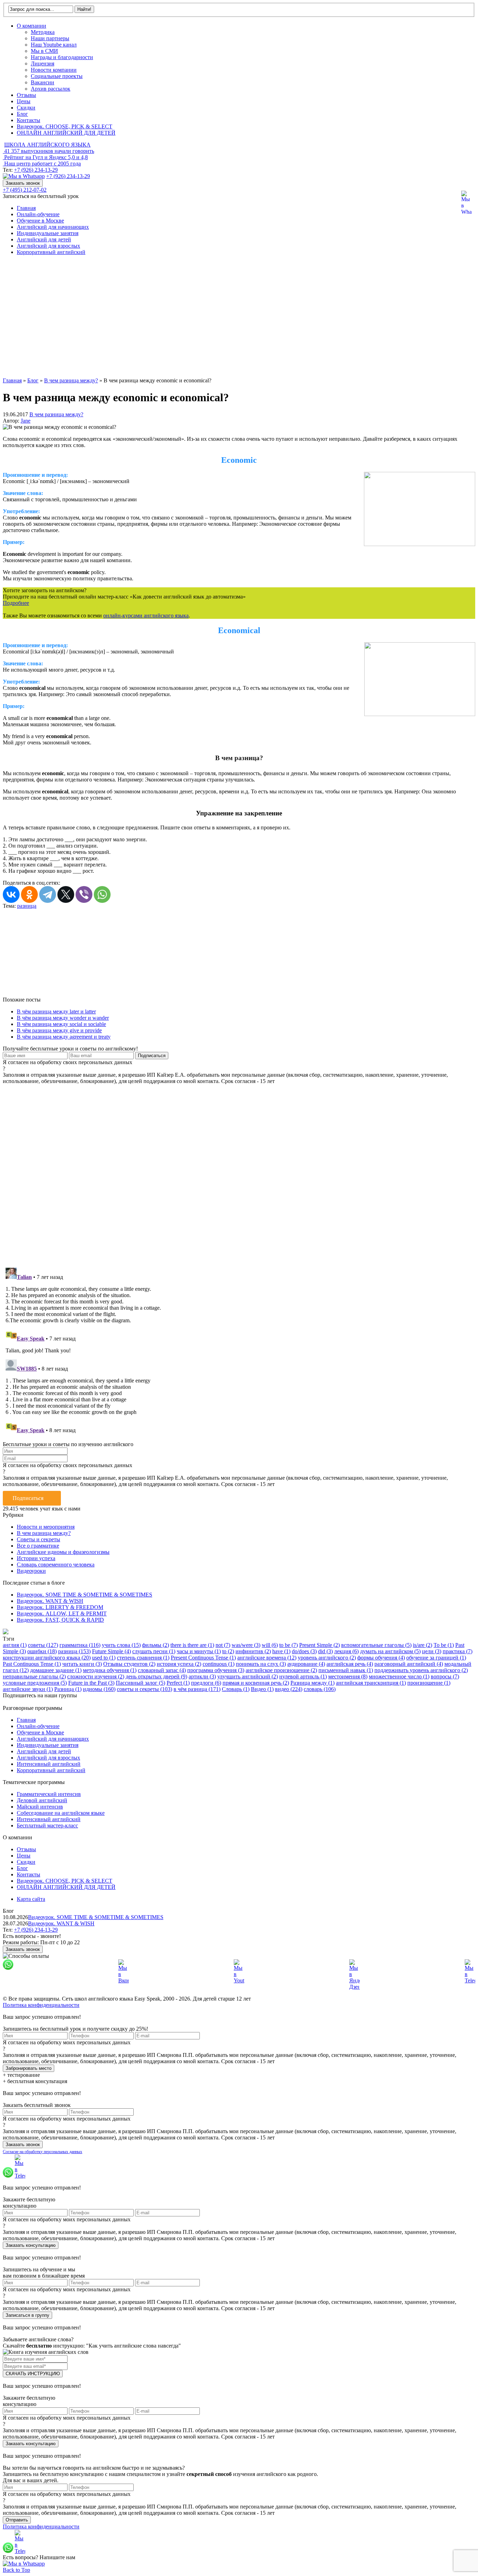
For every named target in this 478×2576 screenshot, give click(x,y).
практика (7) (458, 1651)
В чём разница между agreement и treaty (64, 1037)
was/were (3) (246, 1645)
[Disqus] (239, 1172)
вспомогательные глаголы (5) (376, 1645)
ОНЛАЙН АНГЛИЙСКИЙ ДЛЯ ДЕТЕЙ (66, 133)
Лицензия (43, 63)
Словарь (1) (236, 1689)
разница (27, 906)
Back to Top (16, 2570)
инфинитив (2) (253, 1651)
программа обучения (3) (216, 1670)
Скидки (26, 108)
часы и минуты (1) (199, 1651)
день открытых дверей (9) (156, 1676)
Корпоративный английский (51, 252)
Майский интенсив (40, 1807)
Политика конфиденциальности (41, 2005)
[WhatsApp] (102, 894)
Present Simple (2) (319, 1645)
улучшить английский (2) (248, 1676)
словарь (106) (320, 1689)
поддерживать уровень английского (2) (421, 1670)
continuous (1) (219, 1664)
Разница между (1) (312, 1683)
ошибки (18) (42, 1651)
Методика (43, 32)
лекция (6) (346, 1651)
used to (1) (104, 1658)
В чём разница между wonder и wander (63, 1018)
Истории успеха (36, 1558)
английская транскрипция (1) (371, 1683)
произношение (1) (429, 1683)
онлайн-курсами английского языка (146, 615)
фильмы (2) (156, 1645)
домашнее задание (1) (56, 1670)
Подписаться (28, 1498)
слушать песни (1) (154, 1651)
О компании (31, 26)
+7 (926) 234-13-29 (36, 170)
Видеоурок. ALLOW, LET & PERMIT (62, 1613)
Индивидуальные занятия (48, 233)
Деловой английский (42, 1800)
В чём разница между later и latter (56, 1011)
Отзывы (26, 95)
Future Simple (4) (111, 1651)
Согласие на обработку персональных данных (43, 2152)
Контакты (29, 120)
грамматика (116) (80, 1645)
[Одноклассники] (29, 894)
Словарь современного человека (56, 1565)
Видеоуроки (31, 1571)
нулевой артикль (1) (303, 1676)
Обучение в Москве (40, 221)
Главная (26, 208)
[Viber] (84, 894)
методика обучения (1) (110, 1670)
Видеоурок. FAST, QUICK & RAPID (60, 1620)
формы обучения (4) (381, 1658)
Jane (26, 421)
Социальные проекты (57, 76)
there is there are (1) (192, 1645)
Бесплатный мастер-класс (47, 1825)
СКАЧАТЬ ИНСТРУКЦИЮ (33, 2374)
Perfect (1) (178, 1683)
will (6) (270, 1645)
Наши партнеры (50, 38)
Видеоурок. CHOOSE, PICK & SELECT (65, 126)
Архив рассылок (51, 89)
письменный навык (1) (346, 1670)
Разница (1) (68, 1689)
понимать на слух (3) (261, 1664)
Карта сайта (31, 1899)
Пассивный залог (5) (140, 1683)
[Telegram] (48, 894)
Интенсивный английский (49, 1764)
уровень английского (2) (327, 1658)
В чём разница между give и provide (59, 1030)
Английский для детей (44, 239)
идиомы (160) (99, 1689)
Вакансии (43, 82)
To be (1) (444, 1645)
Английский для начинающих (53, 227)
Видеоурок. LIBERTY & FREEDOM (60, 1607)
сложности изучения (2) (96, 1676)
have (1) (281, 1651)
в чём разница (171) (197, 1689)
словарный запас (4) (162, 1670)
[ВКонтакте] (11, 894)
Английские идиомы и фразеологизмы (63, 1552)
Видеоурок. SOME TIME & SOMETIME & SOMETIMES (85, 1595)
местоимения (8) (348, 1676)
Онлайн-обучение (38, 214)
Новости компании (54, 70)
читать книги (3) (82, 1664)
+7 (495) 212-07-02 (25, 190)
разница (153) (74, 1651)
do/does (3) (304, 1651)
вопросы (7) (445, 1676)
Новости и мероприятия (46, 1527)
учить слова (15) (121, 1645)
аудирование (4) (306, 1664)
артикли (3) (202, 1676)
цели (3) (432, 1651)
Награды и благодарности (62, 57)
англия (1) (15, 1645)
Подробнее (16, 603)
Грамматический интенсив (49, 1794)
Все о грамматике (38, 1546)
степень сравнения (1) (143, 1658)
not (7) (223, 1645)
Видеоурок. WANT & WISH (50, 1601)
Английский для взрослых (48, 246)
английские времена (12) (267, 1658)
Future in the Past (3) (91, 1683)
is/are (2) (423, 1645)
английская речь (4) (350, 1664)
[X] (66, 894)
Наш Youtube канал (54, 45)
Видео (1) (262, 1689)
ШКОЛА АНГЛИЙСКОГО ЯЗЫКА (47, 145)
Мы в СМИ (44, 51)
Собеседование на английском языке (61, 1813)
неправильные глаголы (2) (34, 1676)
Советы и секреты (38, 1539)
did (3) (325, 1651)
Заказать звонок (23, 183)
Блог (22, 114)
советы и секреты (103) (145, 1689)
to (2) (228, 1651)
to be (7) (289, 1645)
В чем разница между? (56, 414)
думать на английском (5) (390, 1651)
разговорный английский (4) (409, 1664)
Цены (24, 101)
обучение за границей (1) (436, 1658)
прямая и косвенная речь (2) (256, 1683)
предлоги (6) (206, 1683)
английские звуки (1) (28, 1689)
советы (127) (43, 1645)
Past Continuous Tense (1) (32, 1664)
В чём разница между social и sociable (61, 1024)
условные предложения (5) (35, 1683)
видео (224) (289, 1689)
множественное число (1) (399, 1676)
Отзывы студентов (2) (129, 1664)
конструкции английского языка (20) (47, 1658)
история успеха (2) (179, 1664)
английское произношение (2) (281, 1670)
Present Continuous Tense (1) (203, 1658)
